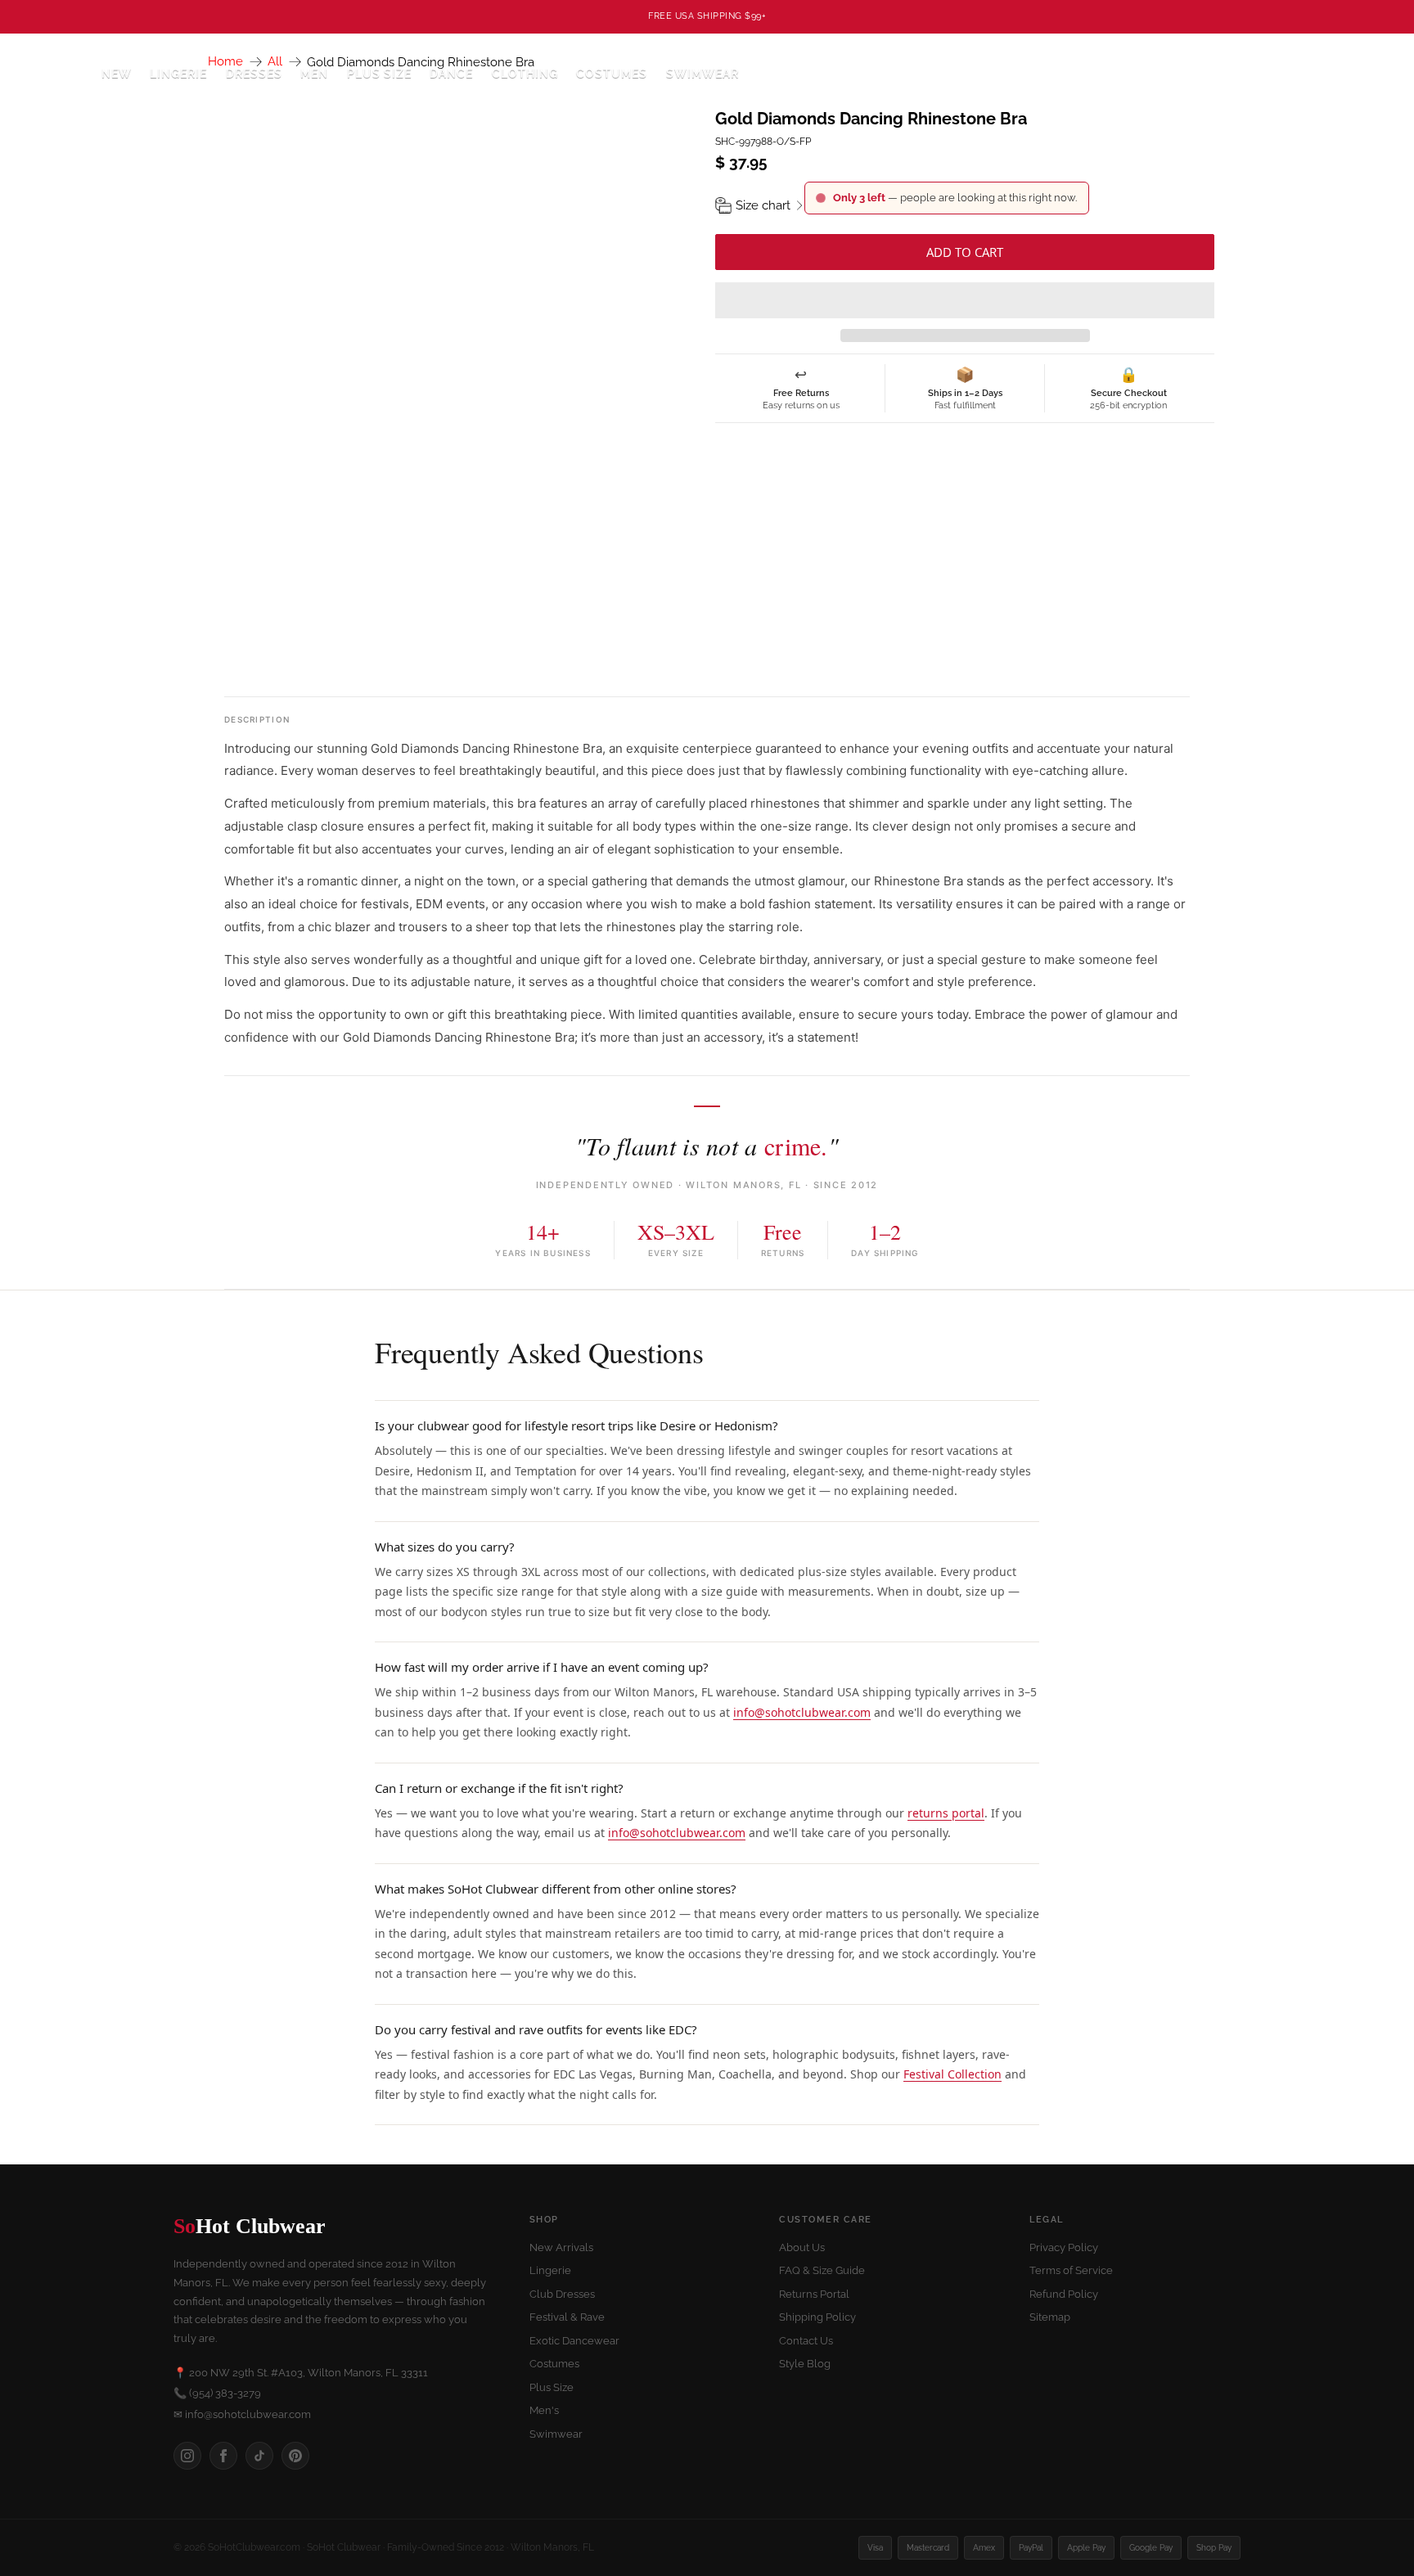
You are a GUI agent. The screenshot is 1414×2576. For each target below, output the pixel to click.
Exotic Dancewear (574, 2341)
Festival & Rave (567, 2317)
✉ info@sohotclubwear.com (242, 2414)
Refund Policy (1064, 2294)
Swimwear (702, 74)
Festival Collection (952, 2074)
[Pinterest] (295, 2456)
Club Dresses (562, 2294)
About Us (802, 2247)
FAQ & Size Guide (822, 2270)
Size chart (763, 205)
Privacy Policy (1064, 2247)
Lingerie (550, 2270)
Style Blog (805, 2364)
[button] (965, 300)
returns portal (946, 1813)
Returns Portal (814, 2294)
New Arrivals (561, 2247)
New (117, 74)
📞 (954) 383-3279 (217, 2393)
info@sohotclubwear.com (802, 1712)
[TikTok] (259, 2456)
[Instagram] (187, 2456)
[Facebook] (223, 2456)
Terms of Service (1071, 2270)
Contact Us (806, 2341)
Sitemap (1050, 2317)
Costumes (554, 2364)
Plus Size (379, 74)
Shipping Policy (817, 2317)
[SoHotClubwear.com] (50, 74)
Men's (544, 2410)
